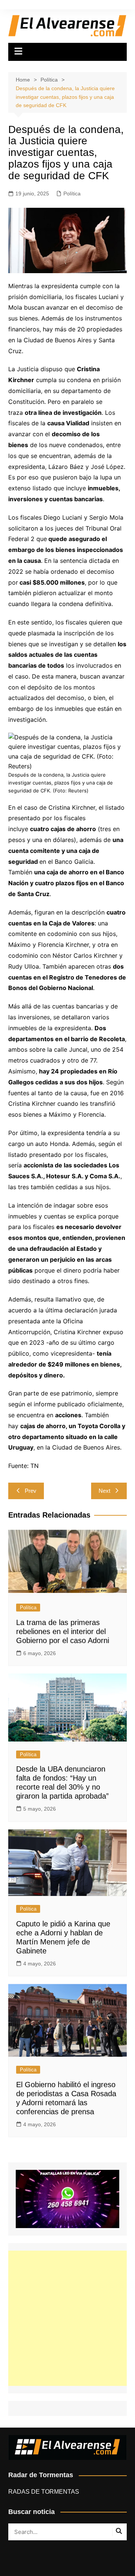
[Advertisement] (67, 2318)
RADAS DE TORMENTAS (44, 2492)
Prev (31, 1491)
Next (104, 1491)
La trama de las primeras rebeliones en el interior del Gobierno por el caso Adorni (63, 1631)
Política (72, 194)
